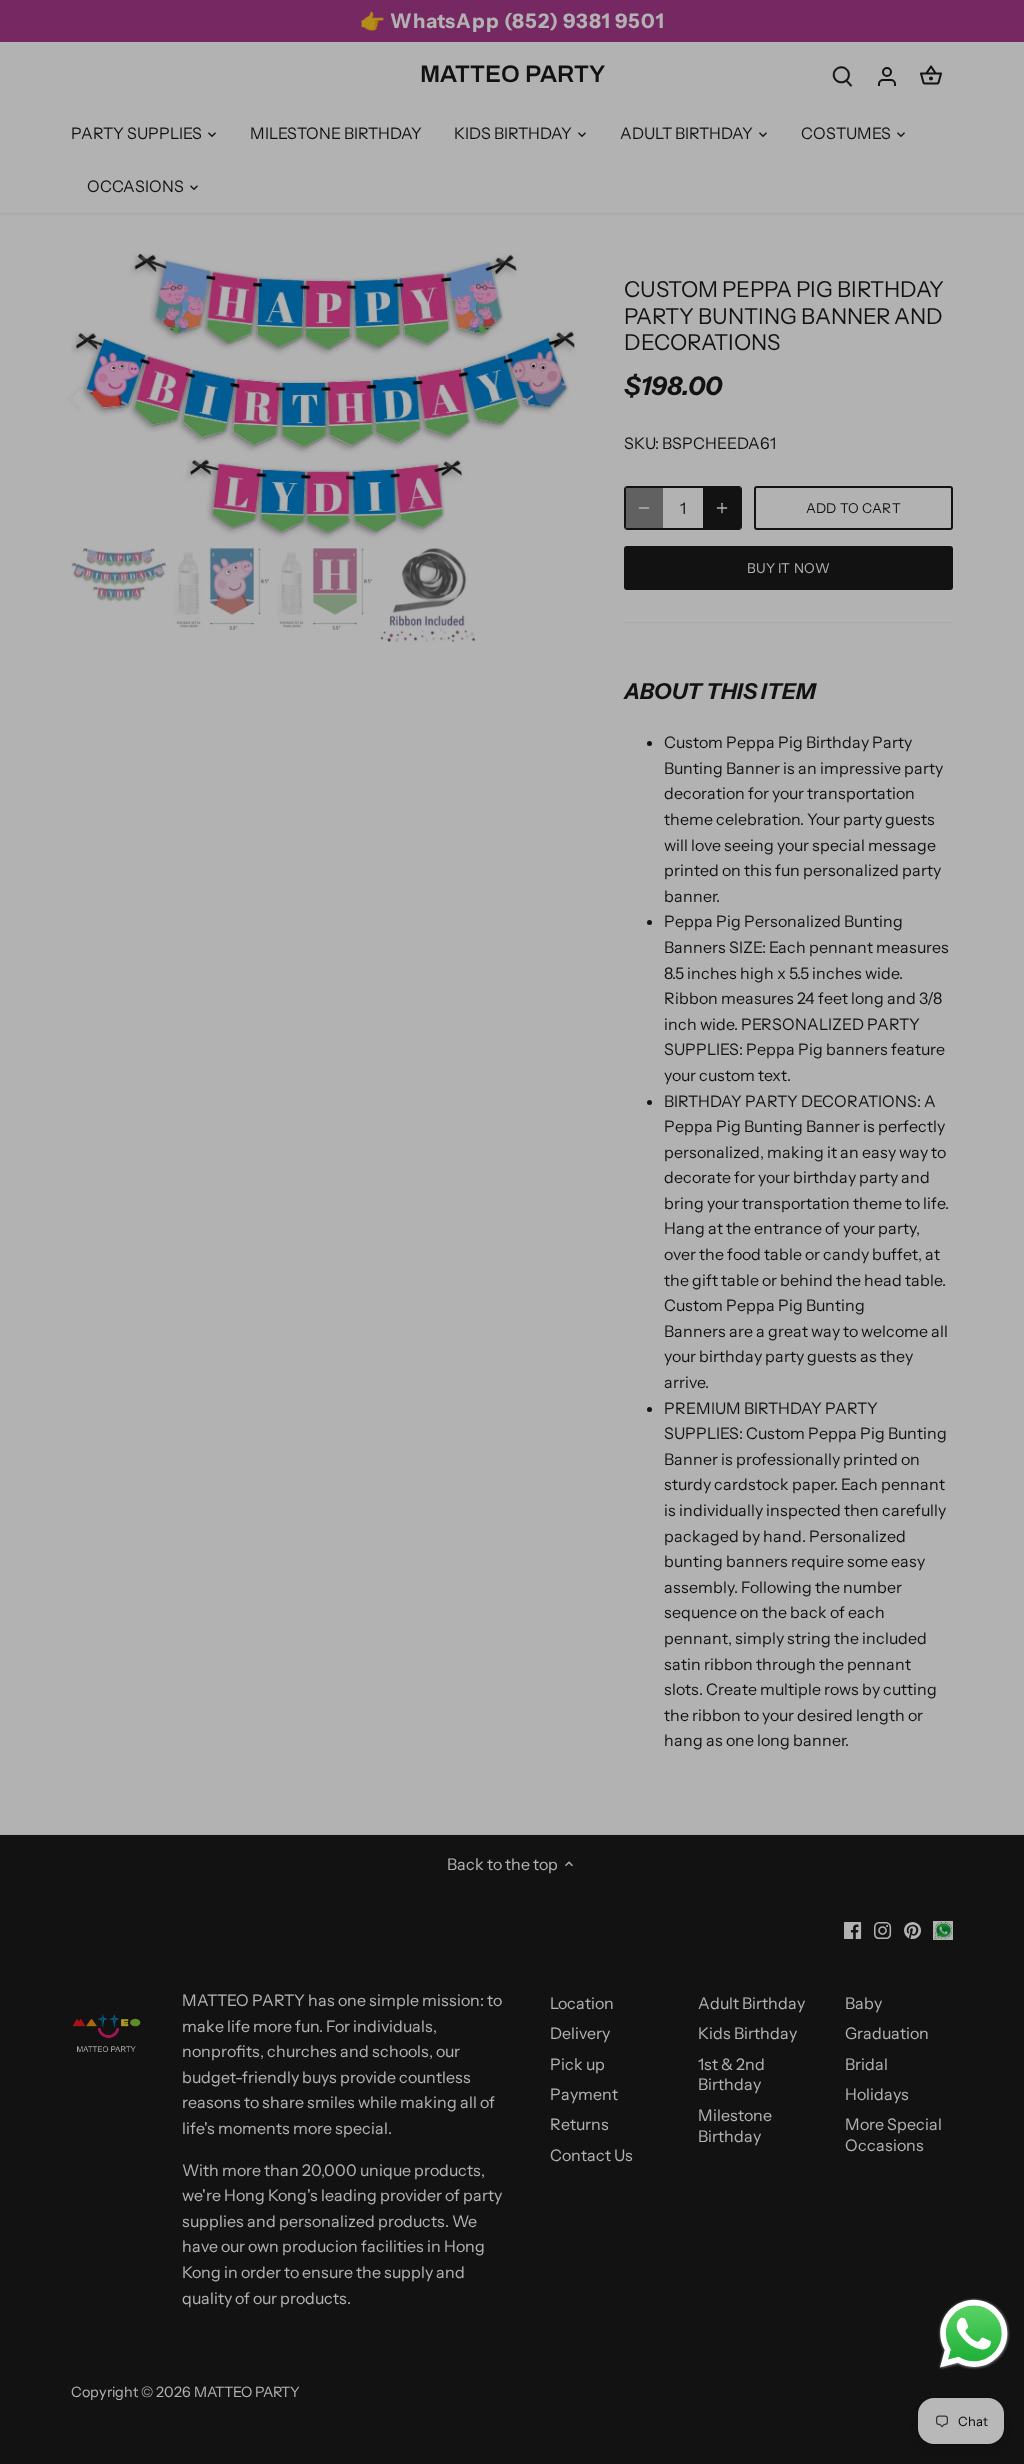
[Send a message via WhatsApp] (974, 2334)
